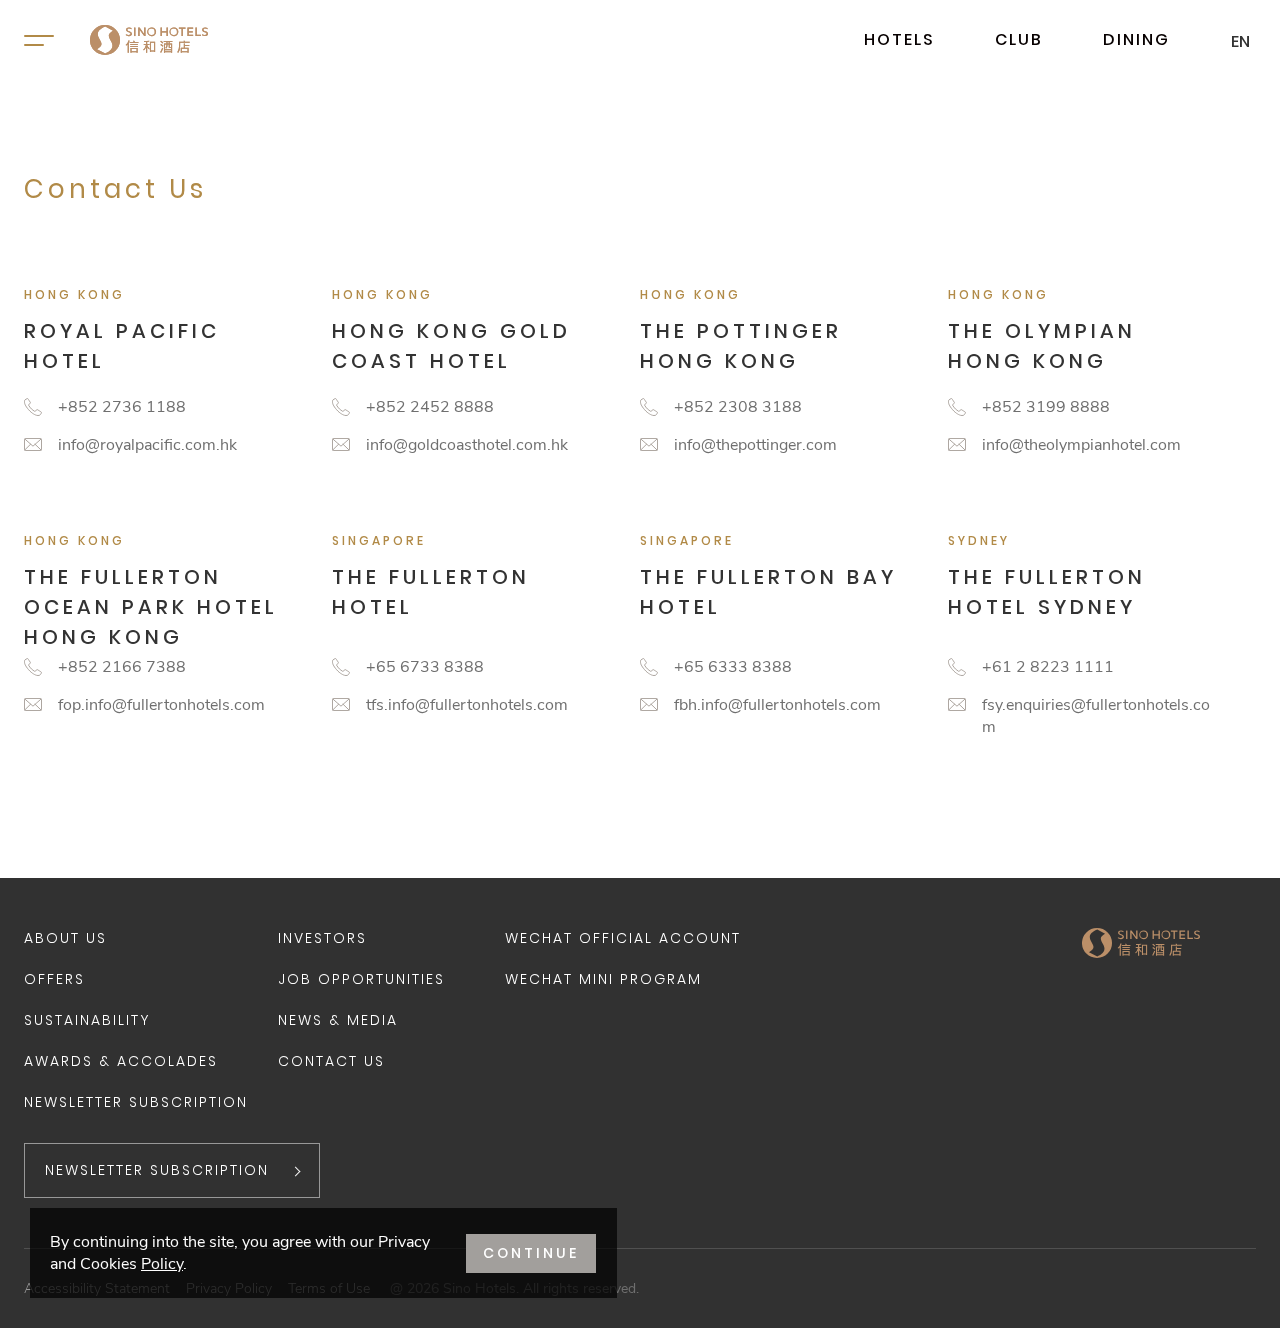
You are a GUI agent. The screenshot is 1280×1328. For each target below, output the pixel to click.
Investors (322, 938)
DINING (1136, 39)
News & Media (338, 1020)
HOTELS (899, 39)
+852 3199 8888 (1046, 407)
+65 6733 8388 (425, 667)
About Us (65, 938)
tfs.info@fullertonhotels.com (467, 705)
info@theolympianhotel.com (1081, 445)
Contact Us (331, 1061)
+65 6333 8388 (733, 667)
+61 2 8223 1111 (1048, 667)
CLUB (1019, 39)
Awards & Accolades (121, 1061)
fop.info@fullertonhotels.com (161, 705)
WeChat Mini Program (603, 979)
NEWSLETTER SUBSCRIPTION (157, 1170)
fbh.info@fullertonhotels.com (777, 705)
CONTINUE (531, 1253)
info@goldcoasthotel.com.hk (467, 445)
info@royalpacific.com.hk (147, 445)
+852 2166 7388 (122, 667)
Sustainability (87, 1020)
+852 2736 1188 (122, 407)
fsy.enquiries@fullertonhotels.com (1096, 716)
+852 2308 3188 (738, 407)
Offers (54, 979)
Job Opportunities (361, 979)
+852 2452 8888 (430, 407)
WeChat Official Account (623, 938)
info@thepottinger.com (755, 445)
